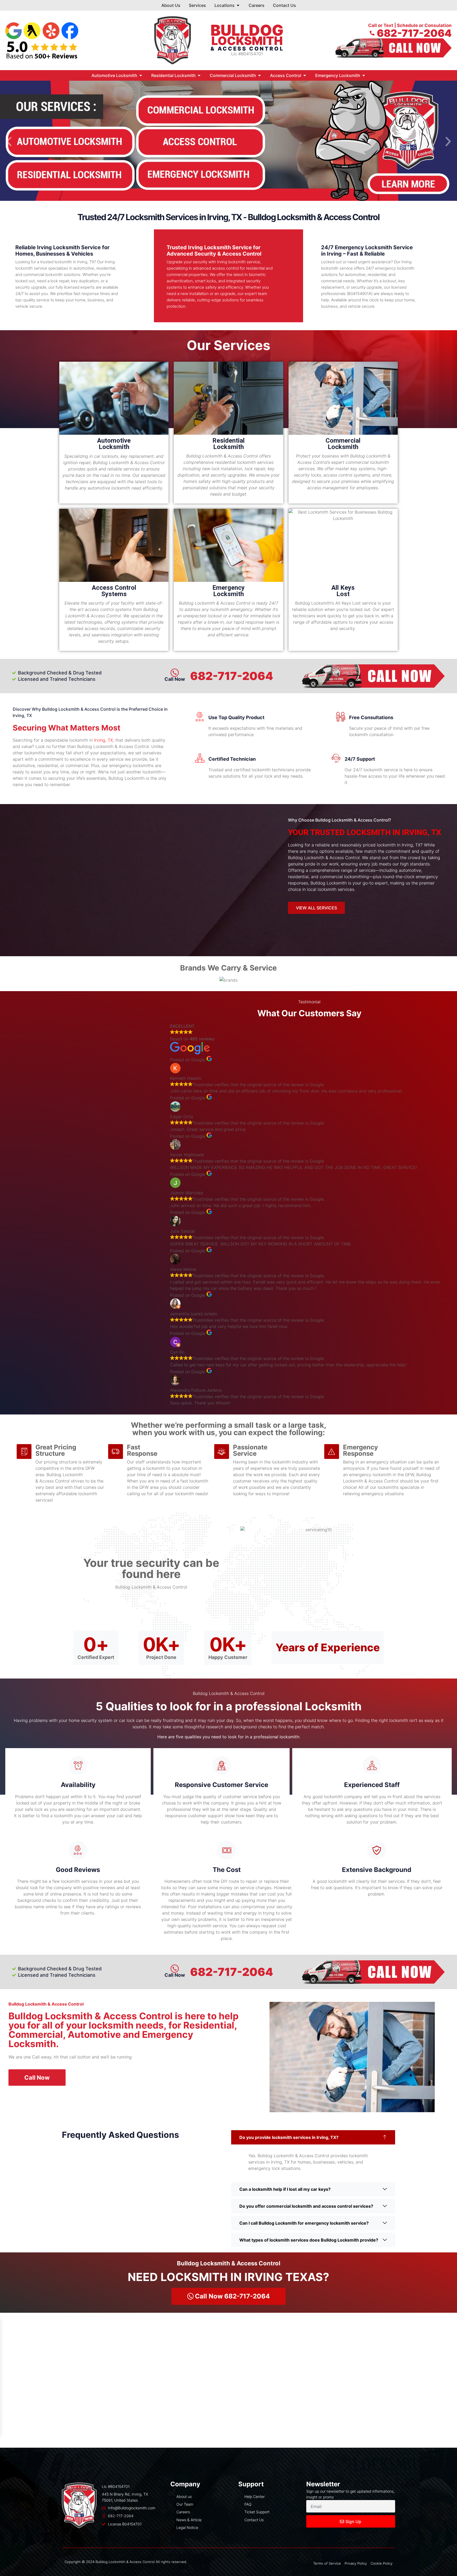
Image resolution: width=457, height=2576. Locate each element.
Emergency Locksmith (229, 591)
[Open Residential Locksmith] (199, 75)
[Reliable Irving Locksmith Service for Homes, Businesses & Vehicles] (129, 249)
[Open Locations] (238, 5)
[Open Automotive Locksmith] (141, 75)
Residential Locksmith (229, 444)
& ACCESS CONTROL (247, 49)
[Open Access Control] (305, 75)
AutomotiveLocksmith (114, 444)
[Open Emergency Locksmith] (364, 75)
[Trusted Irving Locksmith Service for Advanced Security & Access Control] (284, 249)
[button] (9, 141)
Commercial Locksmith (343, 444)
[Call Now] (175, 1969)
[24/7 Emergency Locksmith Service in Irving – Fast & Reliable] (427, 249)
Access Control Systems (114, 591)
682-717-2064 (232, 676)
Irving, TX (104, 740)
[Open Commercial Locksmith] (259, 75)
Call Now (175, 1975)
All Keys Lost (343, 591)
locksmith (247, 41)
